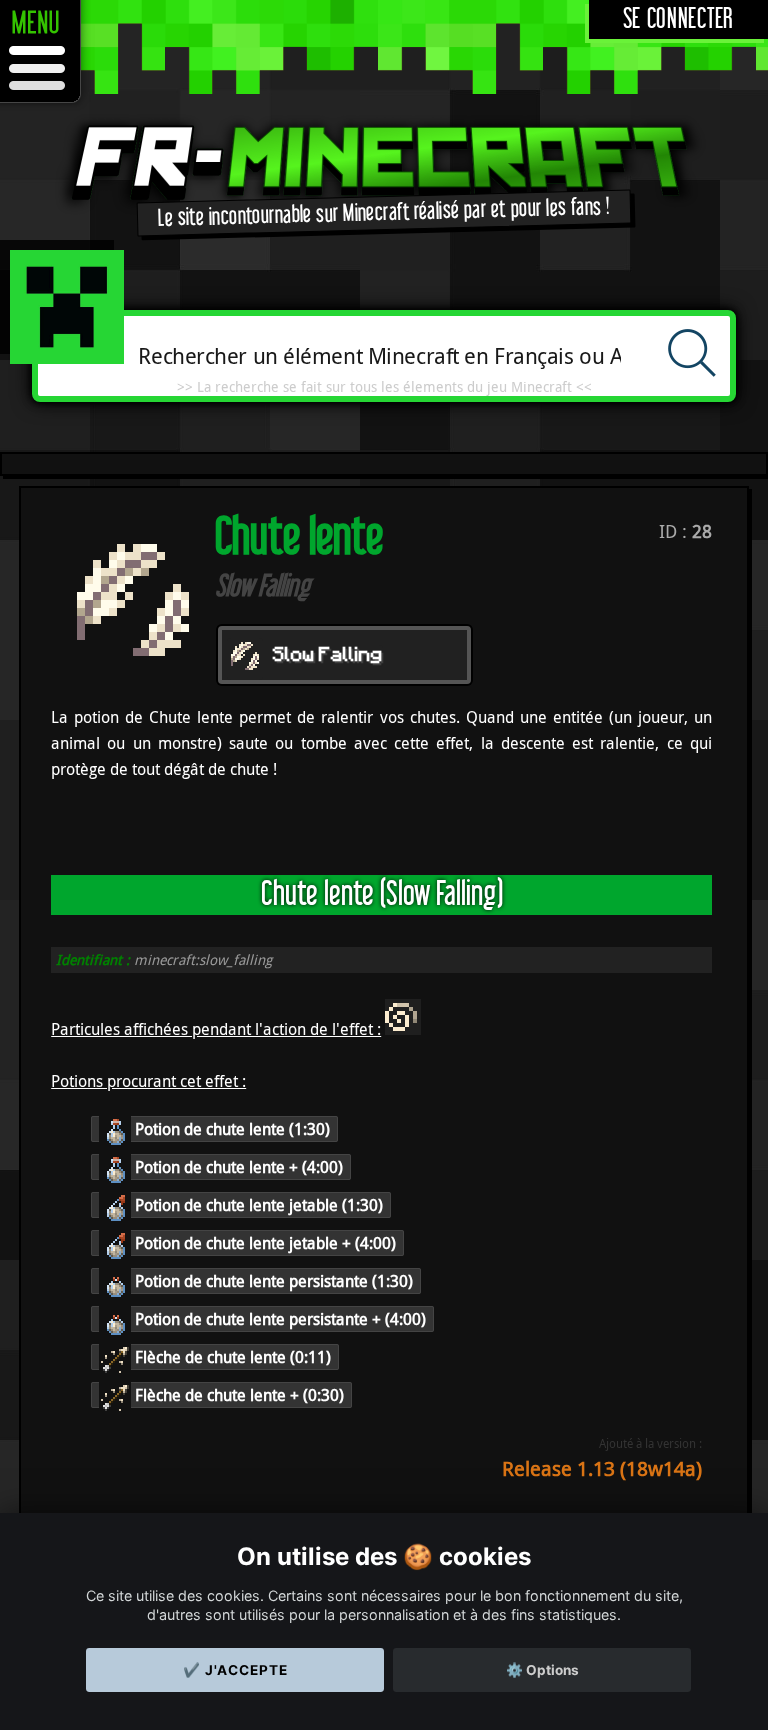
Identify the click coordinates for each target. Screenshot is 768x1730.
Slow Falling (328, 656)
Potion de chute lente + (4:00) (237, 1167)
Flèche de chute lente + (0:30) (237, 1395)
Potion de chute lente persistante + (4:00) (278, 1319)
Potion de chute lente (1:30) (230, 1129)
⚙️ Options (542, 1670)
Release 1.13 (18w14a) (602, 1468)
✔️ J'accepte (235, 1670)
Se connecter (678, 19)
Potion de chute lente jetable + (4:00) (263, 1243)
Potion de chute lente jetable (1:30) (257, 1205)
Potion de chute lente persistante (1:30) (272, 1281)
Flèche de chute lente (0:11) (231, 1357)
